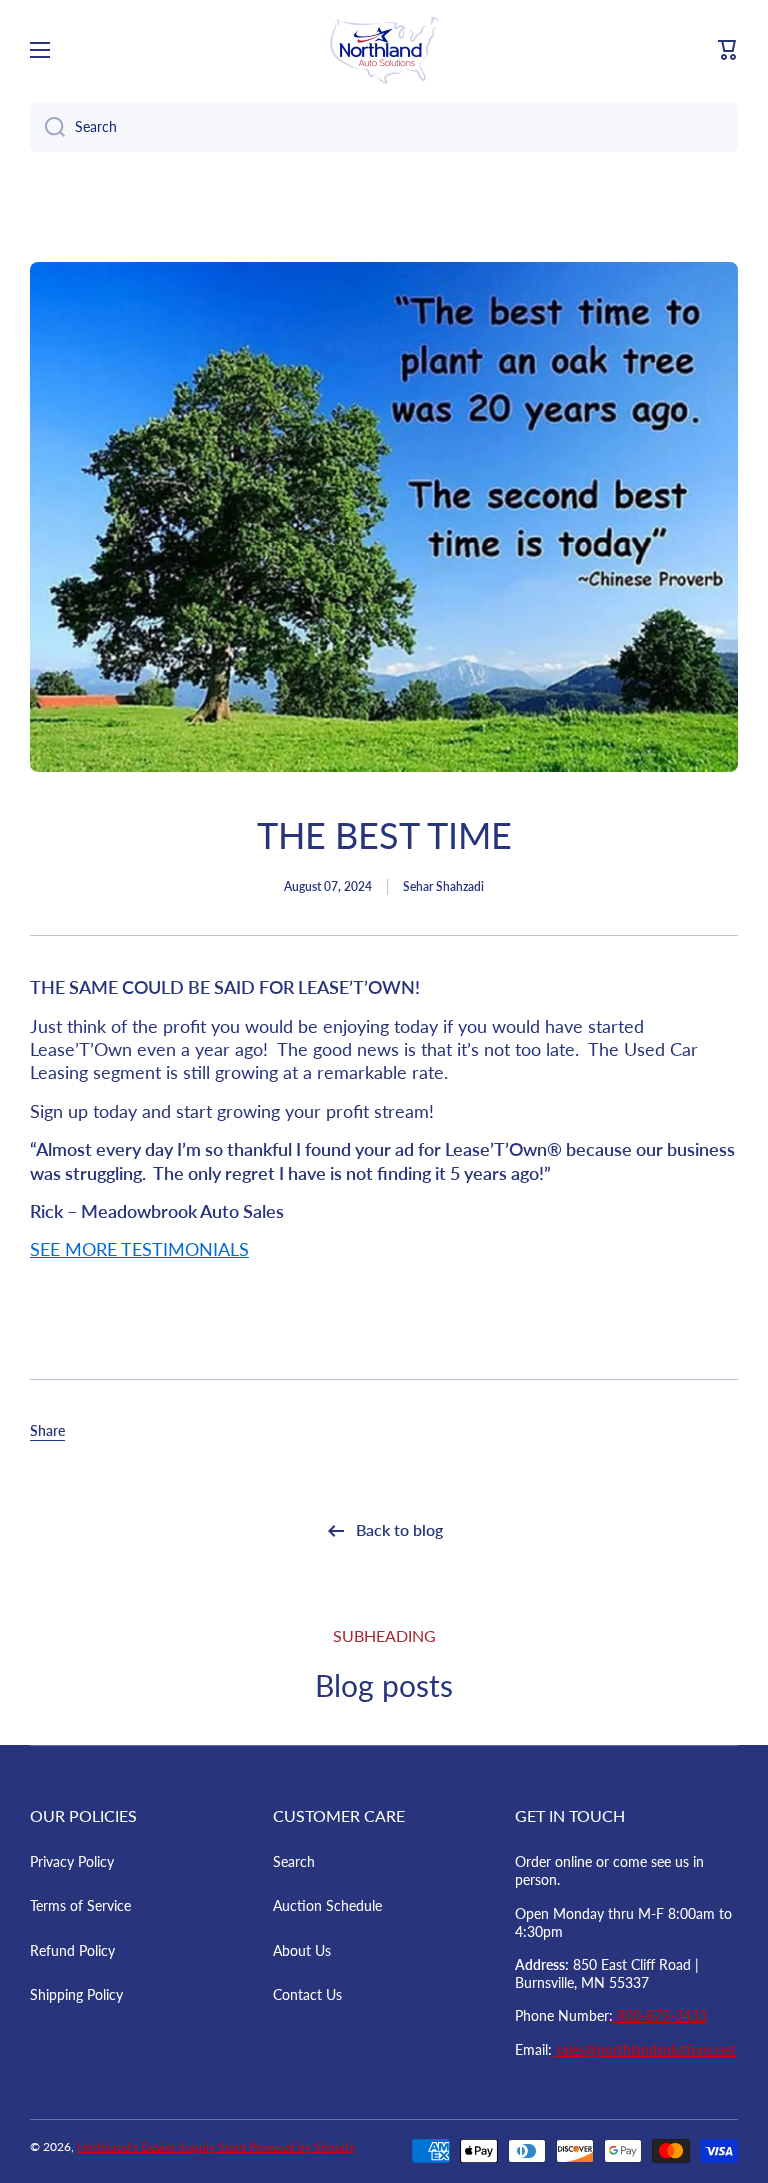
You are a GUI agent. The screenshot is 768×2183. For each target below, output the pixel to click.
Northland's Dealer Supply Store (163, 2146)
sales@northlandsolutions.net (644, 2049)
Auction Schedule (327, 1905)
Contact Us (307, 1994)
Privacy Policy (72, 1861)
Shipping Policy (76, 1994)
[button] (728, 50)
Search (294, 1861)
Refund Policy (72, 1950)
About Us (302, 1950)
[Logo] (384, 50)
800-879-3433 (660, 2015)
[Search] (47, 127)
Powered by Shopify (302, 2146)
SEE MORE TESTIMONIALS (139, 1249)
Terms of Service (80, 1905)
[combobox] (384, 127)
